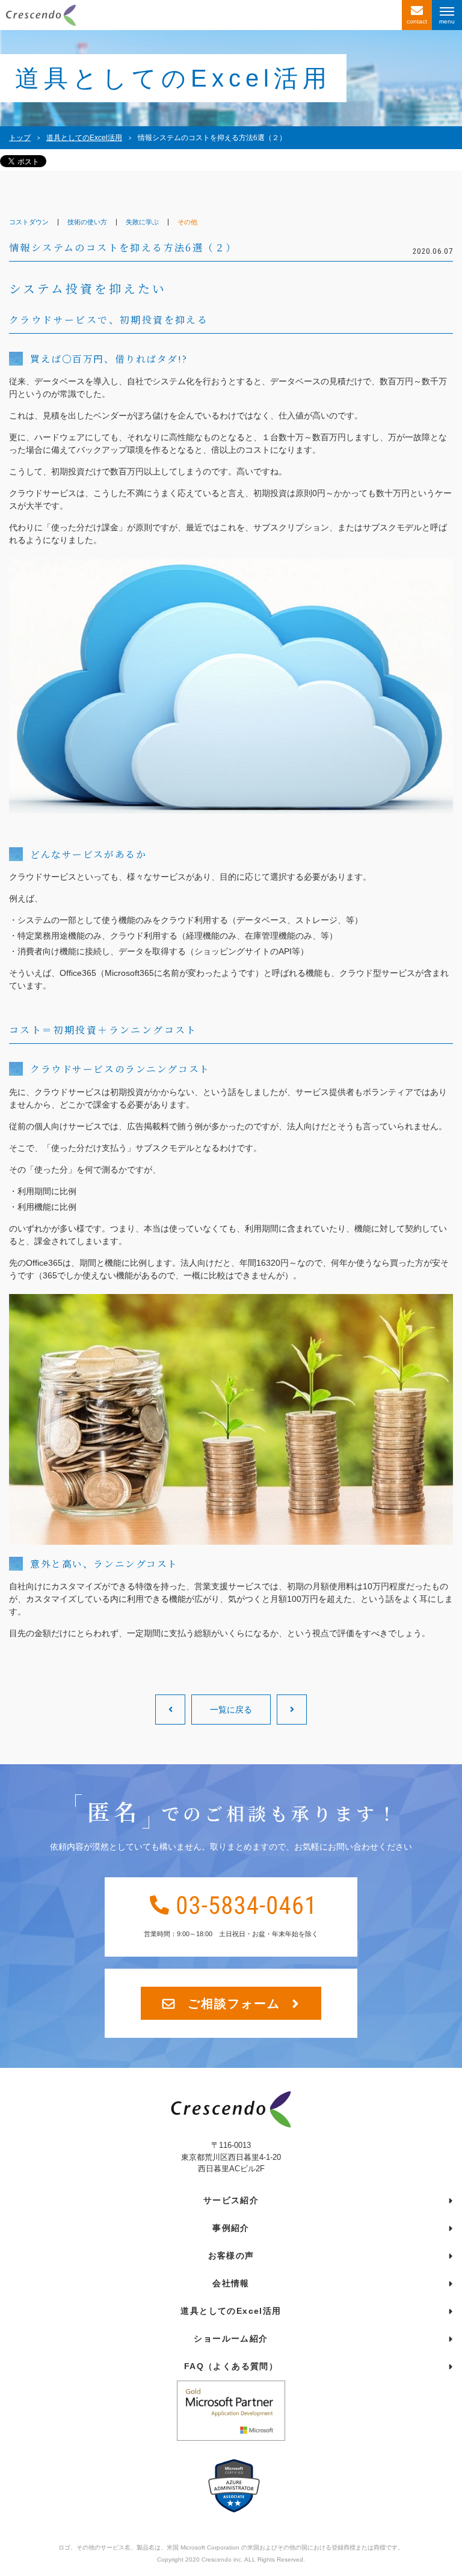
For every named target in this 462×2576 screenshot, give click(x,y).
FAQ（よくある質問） (231, 2366)
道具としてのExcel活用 (231, 2311)
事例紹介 (231, 2228)
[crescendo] (201, 15)
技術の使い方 (87, 222)
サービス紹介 (231, 2200)
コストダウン (29, 222)
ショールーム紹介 (231, 2338)
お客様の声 (231, 2256)
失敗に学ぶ (142, 222)
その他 (187, 222)
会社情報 (231, 2283)
